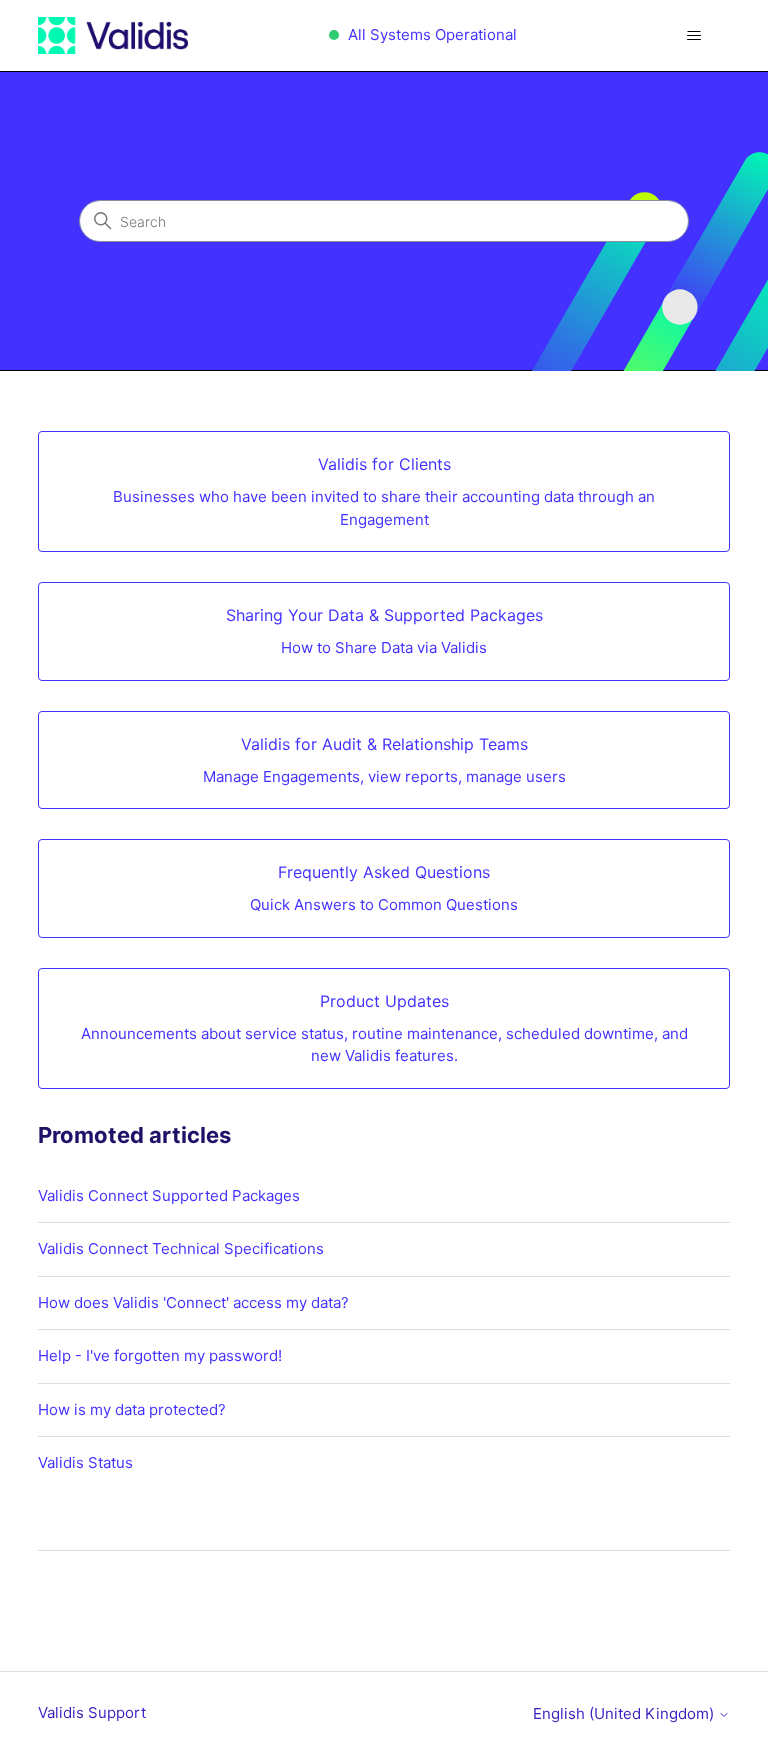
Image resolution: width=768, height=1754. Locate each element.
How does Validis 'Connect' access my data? (193, 1302)
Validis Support (92, 1712)
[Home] (112, 35)
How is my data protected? (132, 1409)
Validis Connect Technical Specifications (181, 1248)
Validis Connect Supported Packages (169, 1195)
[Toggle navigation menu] (694, 36)
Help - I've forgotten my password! (160, 1355)
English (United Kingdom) (625, 1713)
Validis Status (85, 1462)
